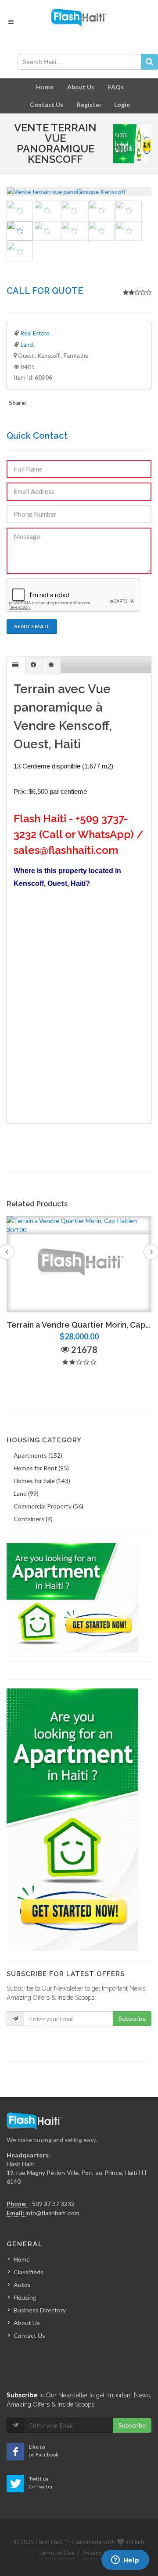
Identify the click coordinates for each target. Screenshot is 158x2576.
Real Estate (35, 333)
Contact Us (47, 104)
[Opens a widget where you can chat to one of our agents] (125, 2561)
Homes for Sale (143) (42, 1481)
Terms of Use (56, 2553)
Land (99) (26, 1493)
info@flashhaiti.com (52, 2213)
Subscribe (132, 2018)
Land (27, 345)
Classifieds (29, 2272)
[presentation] (16, 665)
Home (45, 87)
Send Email (32, 626)
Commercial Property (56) (48, 1506)
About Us (81, 87)
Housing (25, 2297)
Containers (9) (33, 1519)
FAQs (116, 87)
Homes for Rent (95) (41, 1468)
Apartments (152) (38, 1455)
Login (122, 104)
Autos (22, 2285)
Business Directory (40, 2310)
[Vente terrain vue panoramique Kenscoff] (79, 192)
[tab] (16, 665)
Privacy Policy (101, 2553)
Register (89, 104)
